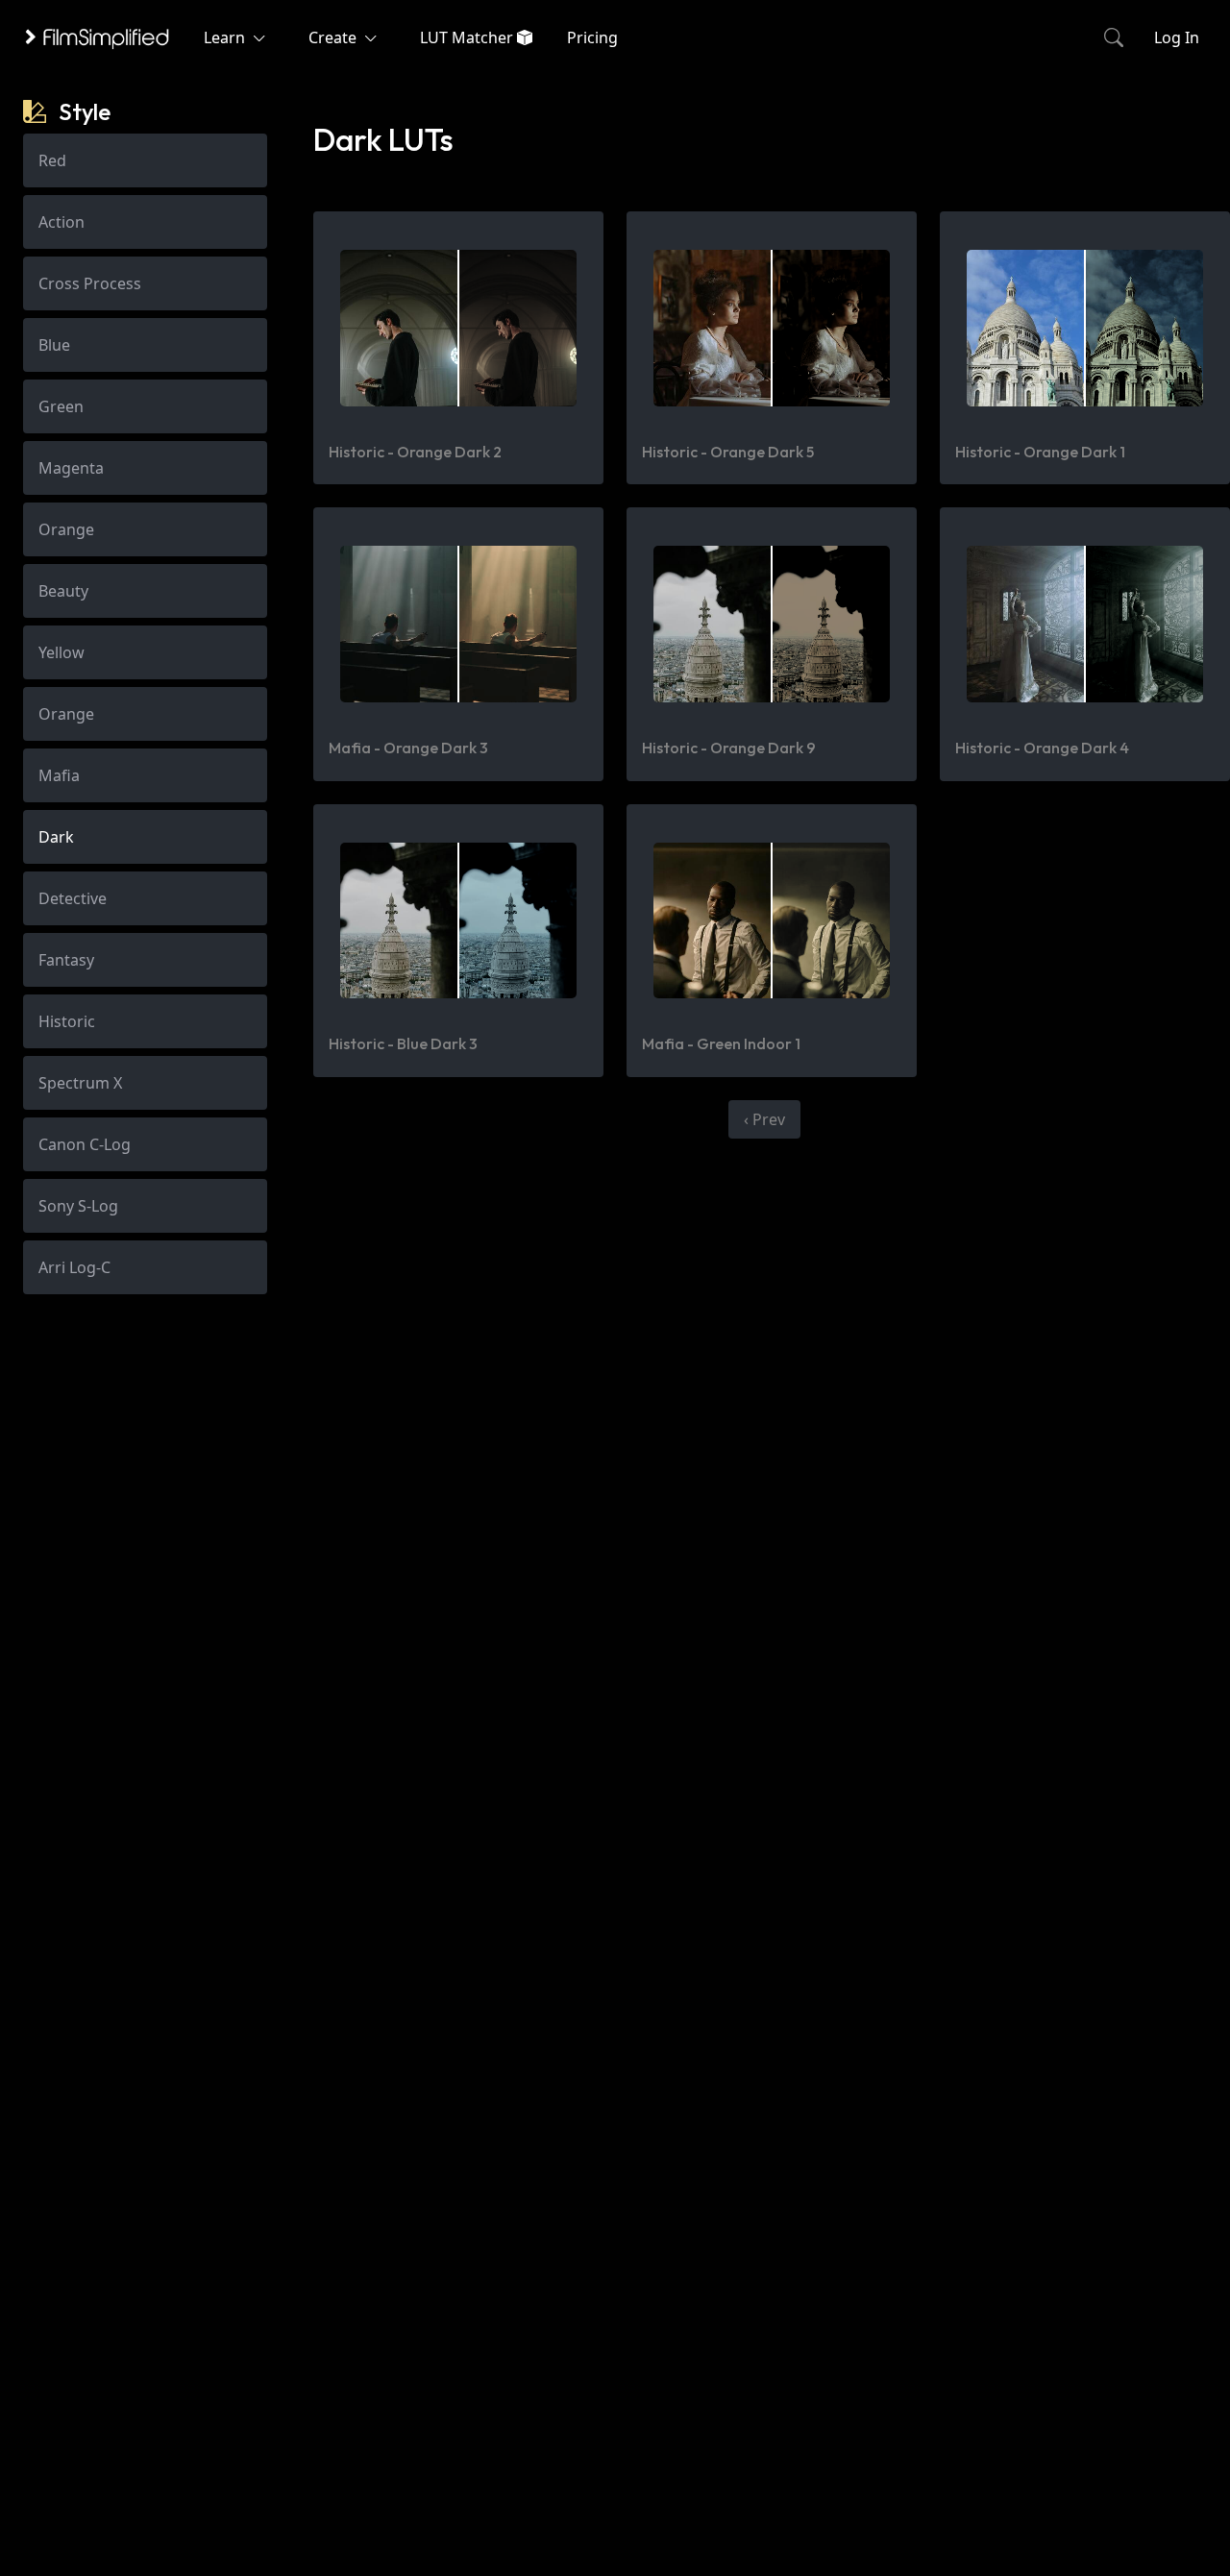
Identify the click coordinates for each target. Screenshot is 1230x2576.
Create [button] (334, 37)
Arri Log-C (74, 1267)
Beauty (63, 591)
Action (61, 222)
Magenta (71, 468)
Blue (54, 345)
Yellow (61, 652)
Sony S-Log (78, 1206)
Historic (67, 1021)
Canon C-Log (85, 1144)
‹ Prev (764, 1119)
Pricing (592, 37)
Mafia (59, 775)
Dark (56, 837)
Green (61, 406)
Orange (66, 529)
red (52, 160)
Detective (73, 898)
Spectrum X (80, 1083)
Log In (1177, 37)
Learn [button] (226, 37)
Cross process (90, 283)
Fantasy (66, 960)
